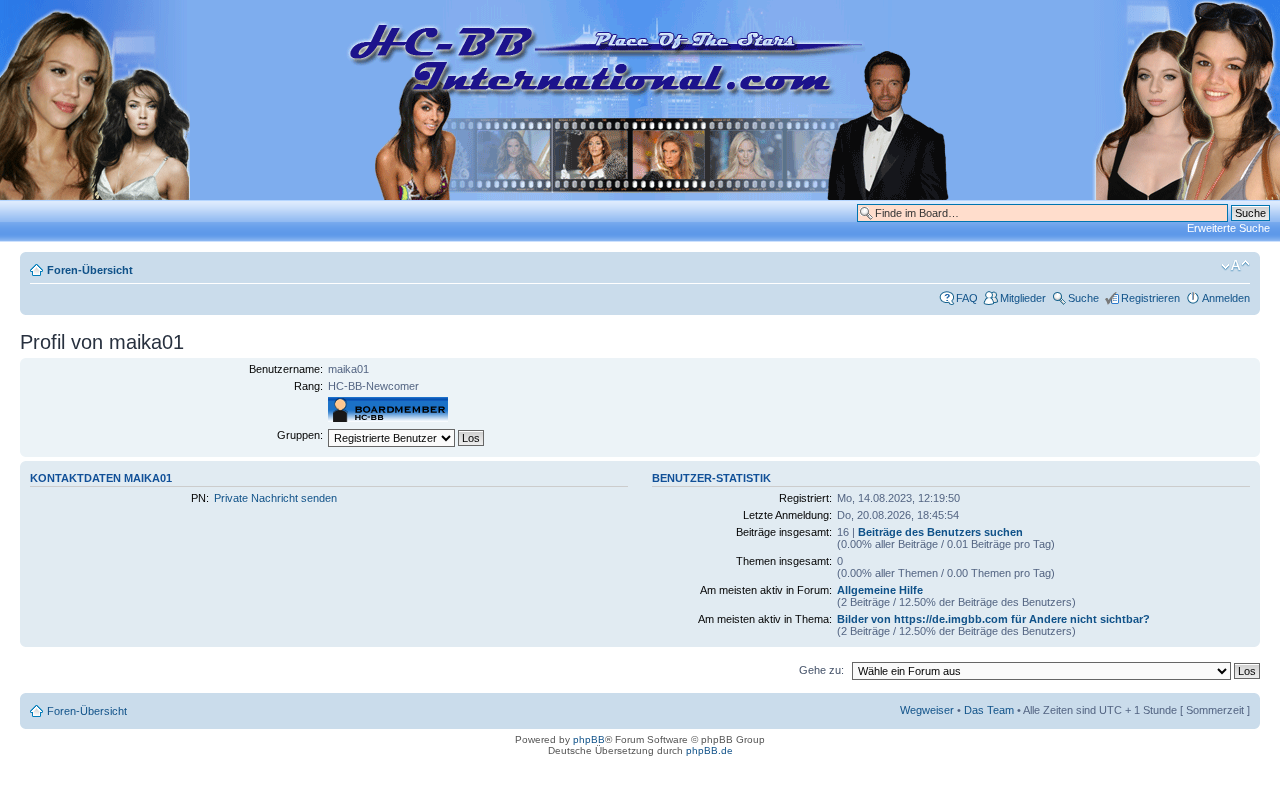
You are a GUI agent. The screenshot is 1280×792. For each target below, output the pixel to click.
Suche (1083, 298)
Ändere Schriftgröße (1235, 266)
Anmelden (1226, 298)
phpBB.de (709, 750)
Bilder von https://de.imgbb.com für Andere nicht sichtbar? (993, 619)
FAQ (967, 298)
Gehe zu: (821, 670)
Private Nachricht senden (275, 498)
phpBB (589, 739)
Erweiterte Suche (1228, 228)
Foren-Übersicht (90, 270)
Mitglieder (1023, 298)
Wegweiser (927, 710)
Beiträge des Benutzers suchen (940, 532)
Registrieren (1150, 298)
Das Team (989, 710)
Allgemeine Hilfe (880, 590)
